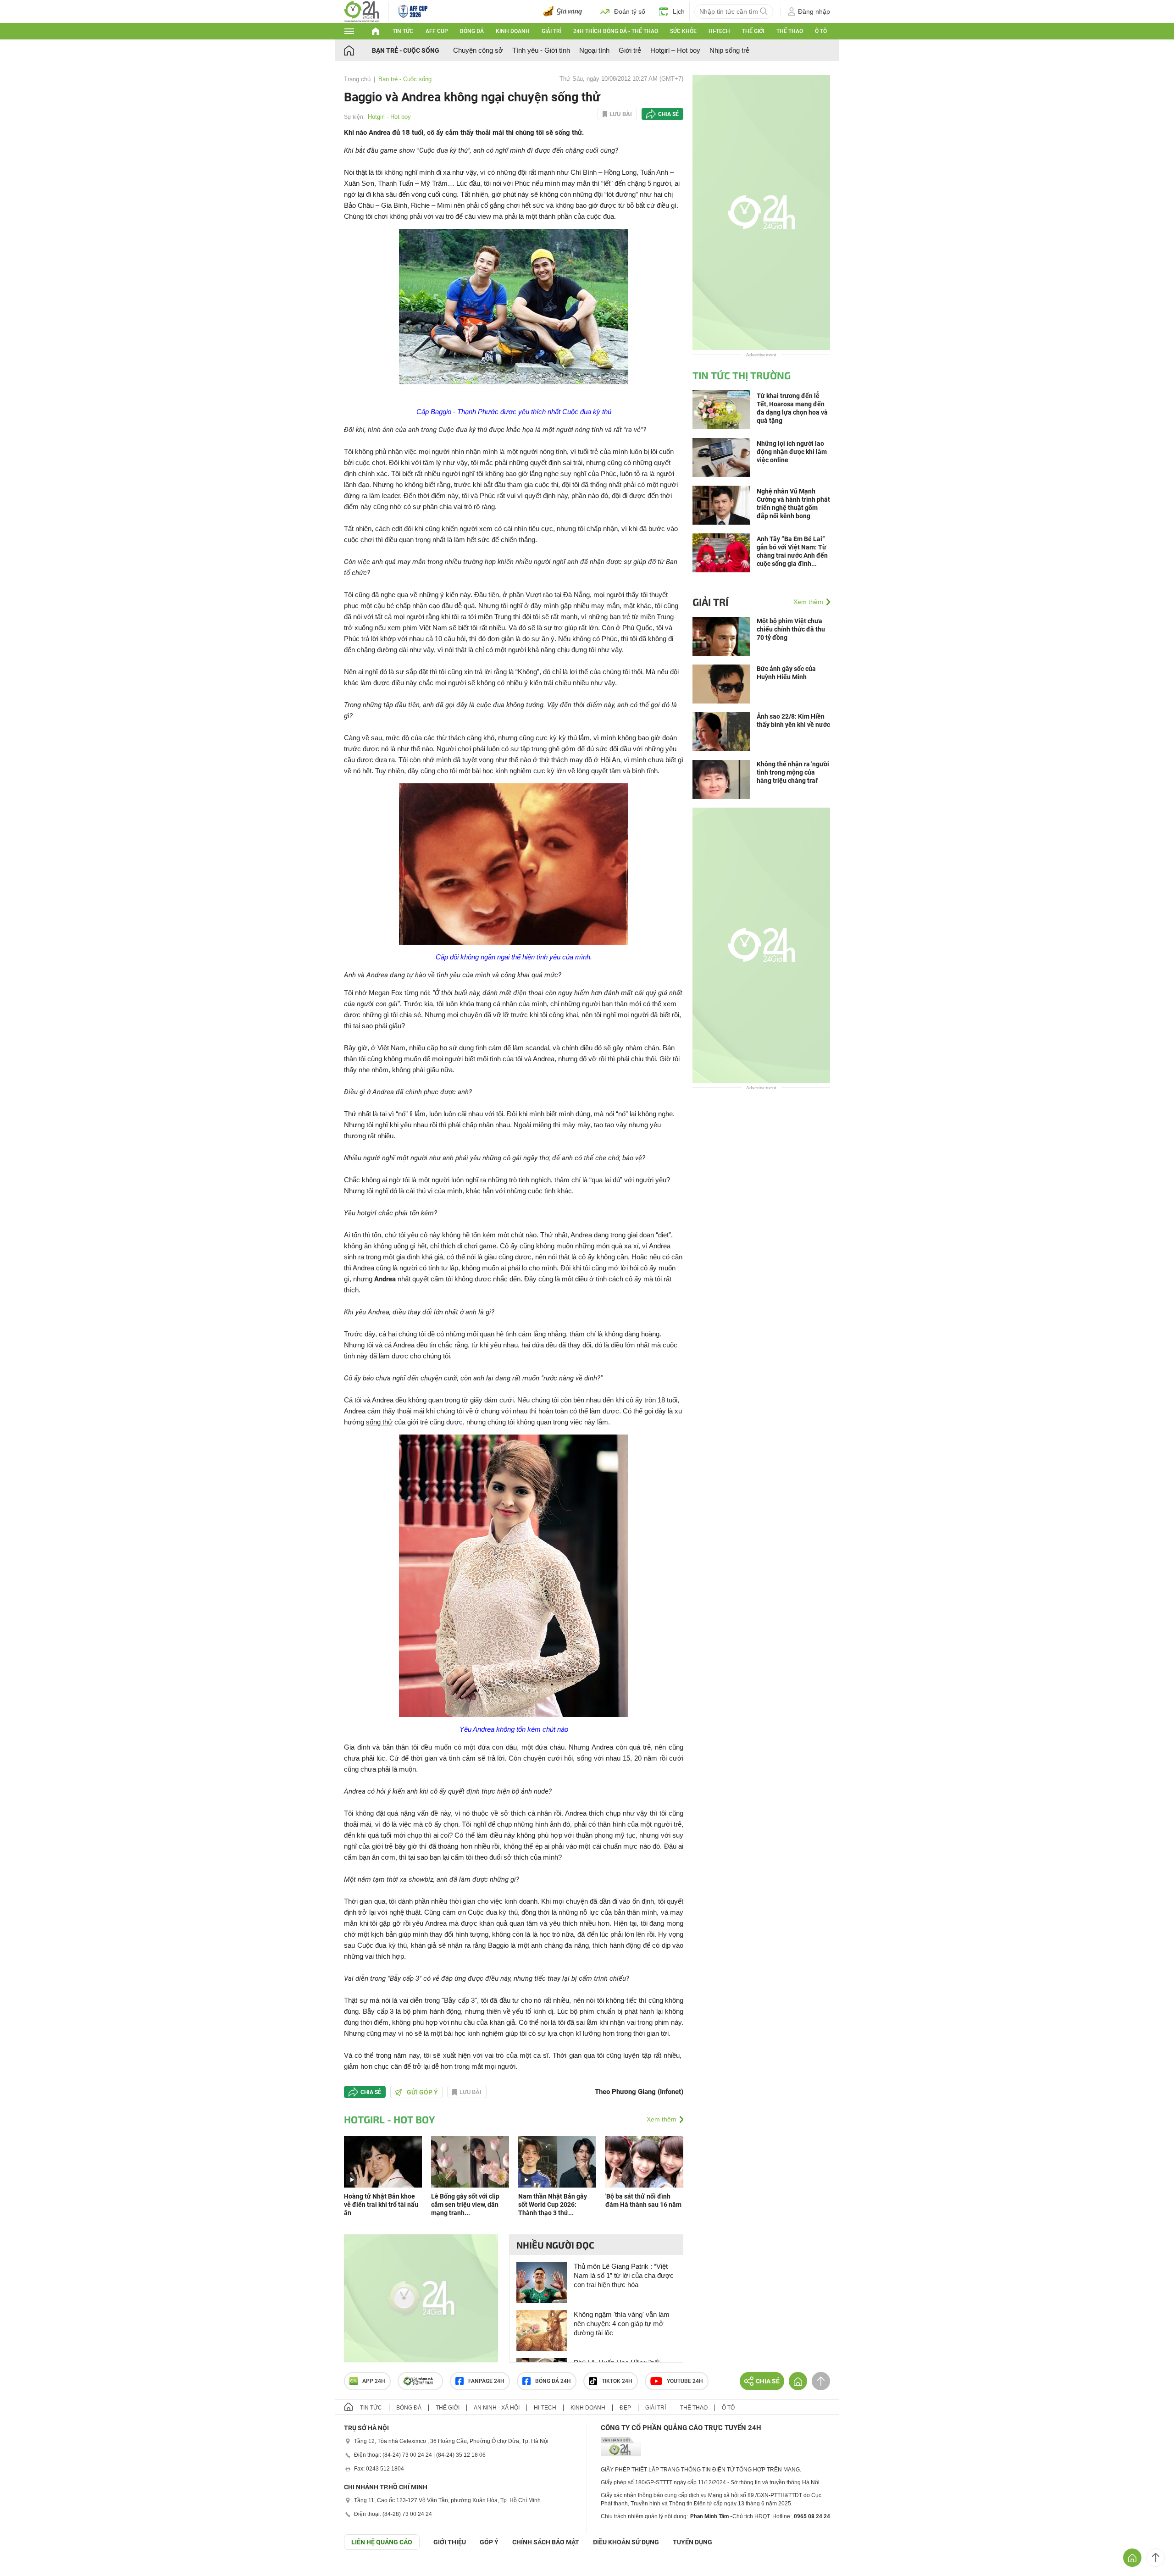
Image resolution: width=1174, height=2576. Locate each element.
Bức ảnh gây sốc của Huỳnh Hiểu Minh (786, 673)
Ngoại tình (594, 50)
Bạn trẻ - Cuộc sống (406, 50)
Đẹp (625, 2408)
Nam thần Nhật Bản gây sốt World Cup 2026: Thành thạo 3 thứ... (553, 2205)
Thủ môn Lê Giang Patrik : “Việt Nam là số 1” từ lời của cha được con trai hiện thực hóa (624, 2275)
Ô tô (821, 31)
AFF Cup (437, 31)
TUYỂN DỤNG (692, 2542)
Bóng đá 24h (553, 2381)
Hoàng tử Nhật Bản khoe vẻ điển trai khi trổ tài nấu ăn (381, 2205)
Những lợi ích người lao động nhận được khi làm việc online (792, 452)
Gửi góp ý (422, 2092)
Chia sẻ (668, 114)
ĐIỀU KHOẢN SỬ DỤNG (626, 2542)
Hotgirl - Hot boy (389, 117)
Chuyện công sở (478, 50)
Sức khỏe (683, 31)
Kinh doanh (513, 31)
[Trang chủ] (358, 50)
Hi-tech (719, 31)
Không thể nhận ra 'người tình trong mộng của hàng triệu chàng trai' (793, 772)
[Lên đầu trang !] (1156, 2558)
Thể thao (790, 31)
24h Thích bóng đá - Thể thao (616, 31)
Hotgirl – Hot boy (675, 50)
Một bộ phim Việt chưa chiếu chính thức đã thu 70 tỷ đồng (791, 629)
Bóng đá (472, 31)
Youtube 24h (685, 2381)
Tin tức (403, 31)
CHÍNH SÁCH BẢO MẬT (546, 2542)
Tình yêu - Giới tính (541, 50)
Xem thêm (662, 2119)
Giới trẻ (630, 50)
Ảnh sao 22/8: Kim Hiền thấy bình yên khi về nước (793, 720)
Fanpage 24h (486, 2381)
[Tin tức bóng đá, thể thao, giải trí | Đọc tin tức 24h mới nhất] (362, 11)
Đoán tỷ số (630, 11)
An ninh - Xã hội (497, 2408)
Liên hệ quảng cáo (382, 2542)
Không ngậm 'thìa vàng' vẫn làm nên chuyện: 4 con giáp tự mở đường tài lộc (622, 2324)
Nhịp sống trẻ (729, 50)
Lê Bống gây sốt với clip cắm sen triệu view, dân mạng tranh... (465, 2205)
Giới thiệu (450, 2542)
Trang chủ (357, 79)
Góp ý (489, 2542)
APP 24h (374, 2381)
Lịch (679, 11)
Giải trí (551, 31)
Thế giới (753, 31)
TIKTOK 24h (617, 2381)
